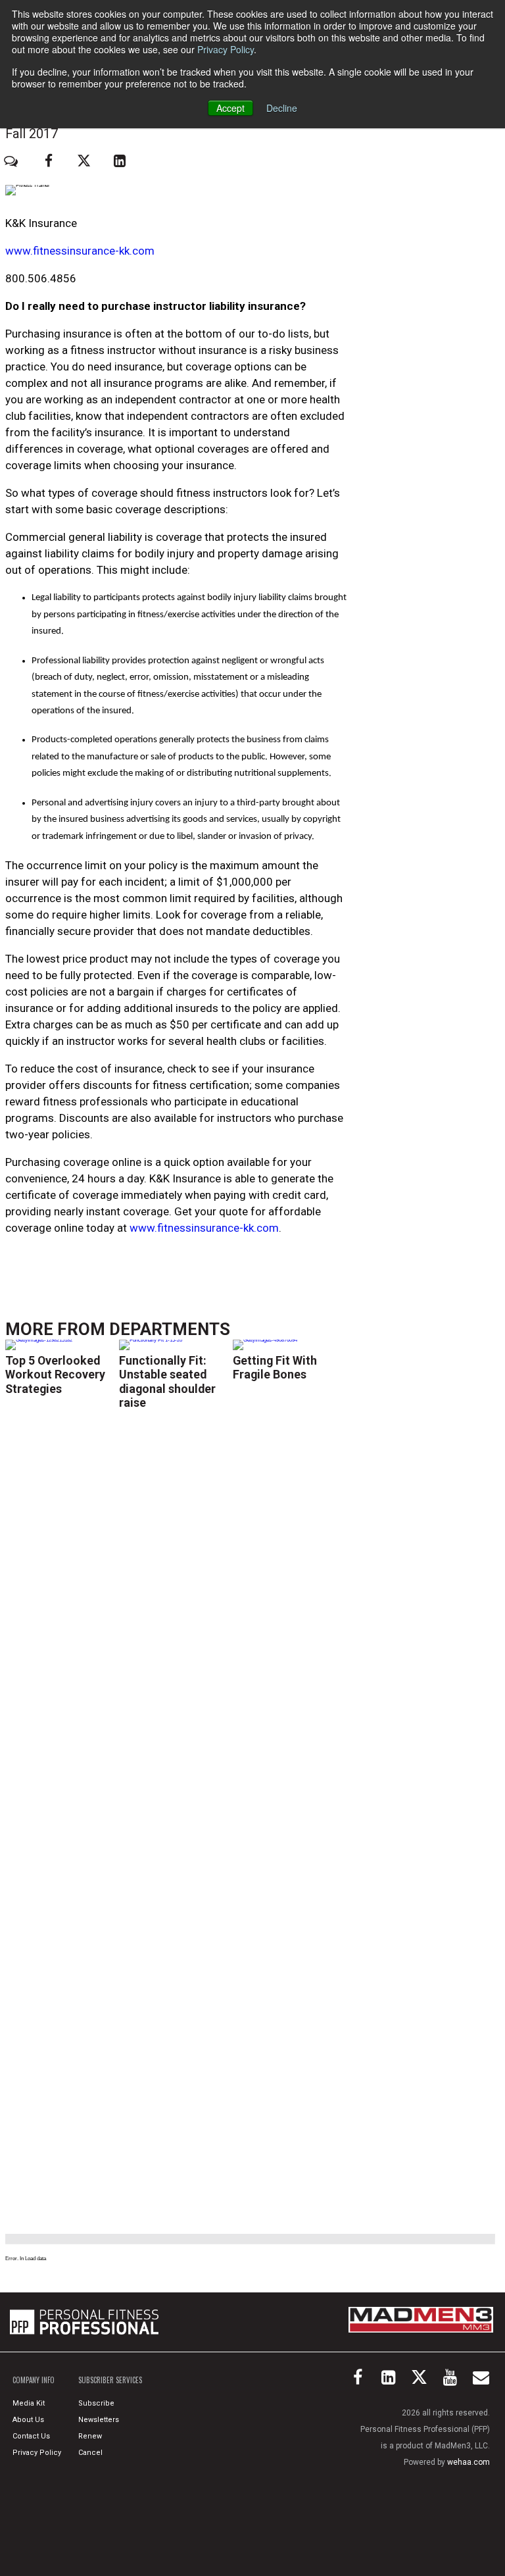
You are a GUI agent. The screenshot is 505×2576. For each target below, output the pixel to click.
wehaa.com (469, 2462)
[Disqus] (176, 1614)
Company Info (34, 2380)
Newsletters (99, 2420)
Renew (90, 2436)
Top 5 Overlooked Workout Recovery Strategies (55, 1374)
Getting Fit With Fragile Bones (275, 1367)
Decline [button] (282, 108)
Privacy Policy (226, 49)
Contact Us (31, 2436)
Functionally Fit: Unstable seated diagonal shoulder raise (167, 1381)
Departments (170, 1329)
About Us (28, 2420)
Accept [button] (230, 108)
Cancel (90, 2453)
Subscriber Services (110, 2380)
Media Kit (29, 2403)
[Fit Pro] (84, 2322)
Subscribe (96, 2403)
